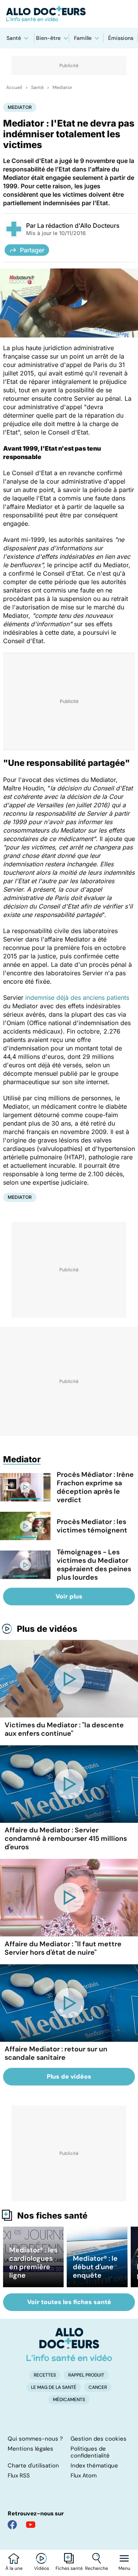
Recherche (97, 2568)
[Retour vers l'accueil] (69, 14)
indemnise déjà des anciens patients (77, 997)
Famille (83, 38)
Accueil (14, 87)
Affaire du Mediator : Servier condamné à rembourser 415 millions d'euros (66, 1839)
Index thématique (94, 2466)
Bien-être (48, 38)
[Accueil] (69, 2344)
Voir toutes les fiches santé (69, 2302)
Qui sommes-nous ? (35, 2439)
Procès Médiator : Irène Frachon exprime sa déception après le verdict (95, 1487)
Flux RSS (19, 2476)
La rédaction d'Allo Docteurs (78, 226)
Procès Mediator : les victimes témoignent (92, 1526)
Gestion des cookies (99, 2439)
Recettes (45, 2375)
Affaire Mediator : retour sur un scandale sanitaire (56, 2053)
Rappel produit (86, 2375)
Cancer (98, 2387)
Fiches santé (69, 2568)
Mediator (62, 87)
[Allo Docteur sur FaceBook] (12, 2525)
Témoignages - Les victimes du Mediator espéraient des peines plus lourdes (94, 1565)
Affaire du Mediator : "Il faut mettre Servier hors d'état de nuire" (63, 1948)
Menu (124, 2568)
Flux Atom (84, 2476)
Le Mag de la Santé (54, 2387)
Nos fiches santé (52, 2216)
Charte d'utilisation (33, 2466)
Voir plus (69, 1596)
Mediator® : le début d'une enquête (95, 2267)
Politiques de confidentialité (90, 2452)
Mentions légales (30, 2449)
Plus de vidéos (47, 1629)
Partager (32, 250)
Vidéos (42, 2568)
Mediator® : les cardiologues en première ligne (33, 2263)
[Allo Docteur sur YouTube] (31, 2525)
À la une (14, 2568)
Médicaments (69, 2400)
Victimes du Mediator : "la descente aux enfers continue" (64, 1729)
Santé (14, 38)
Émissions (121, 38)
